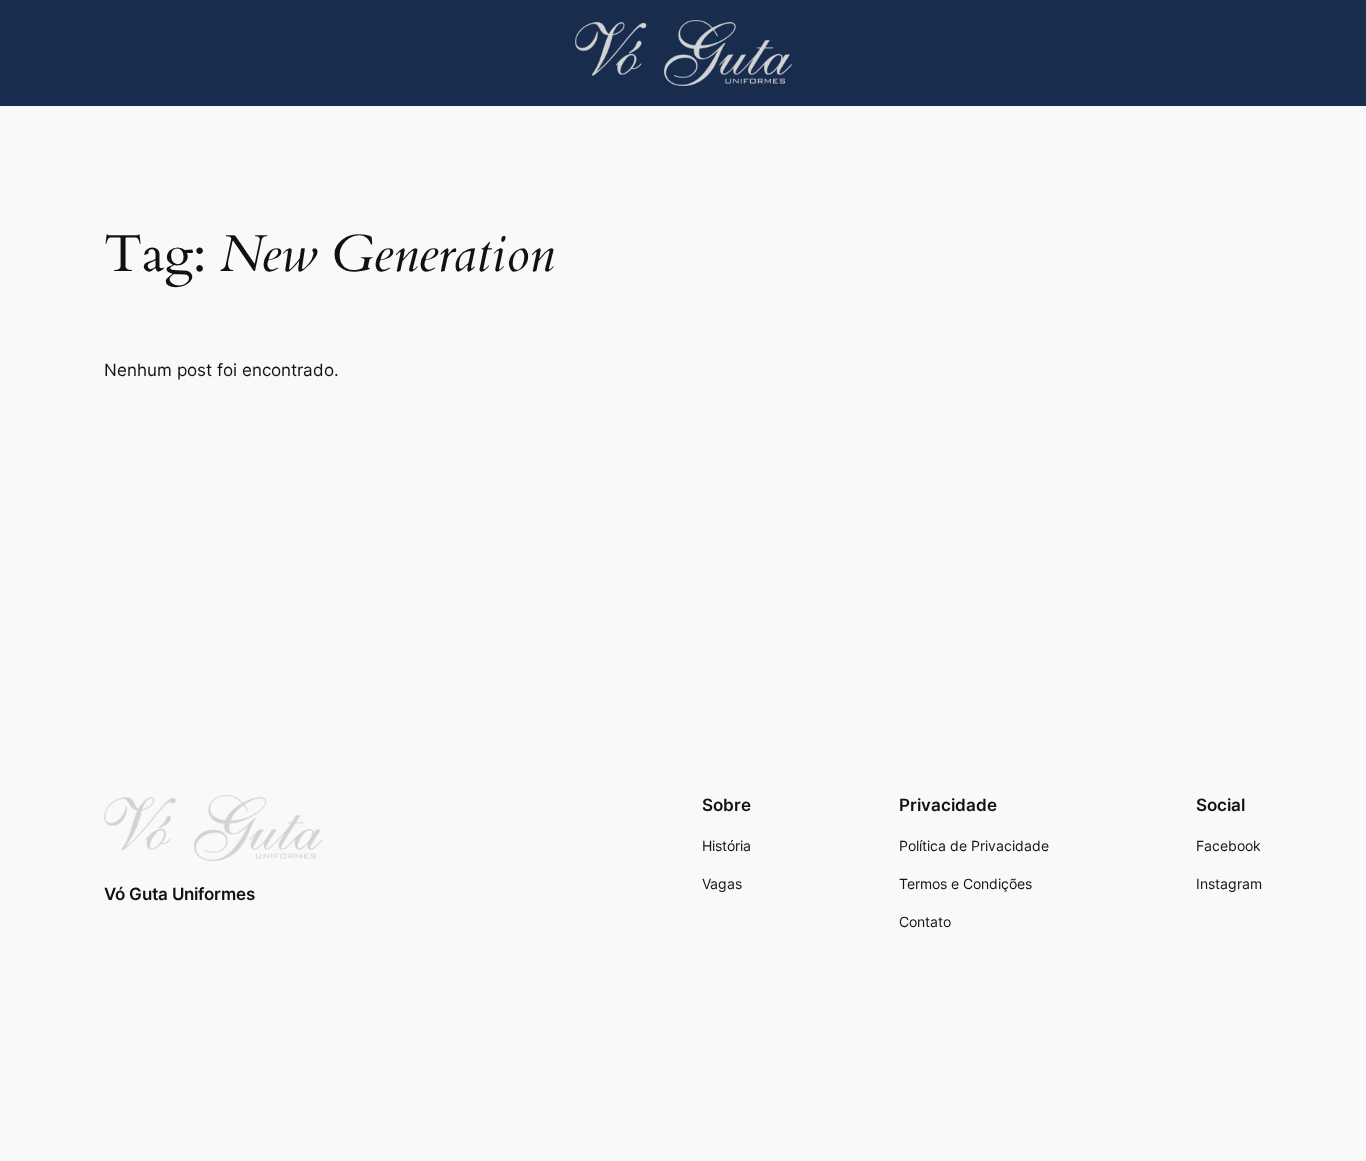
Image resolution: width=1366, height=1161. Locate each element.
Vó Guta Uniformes (179, 894)
